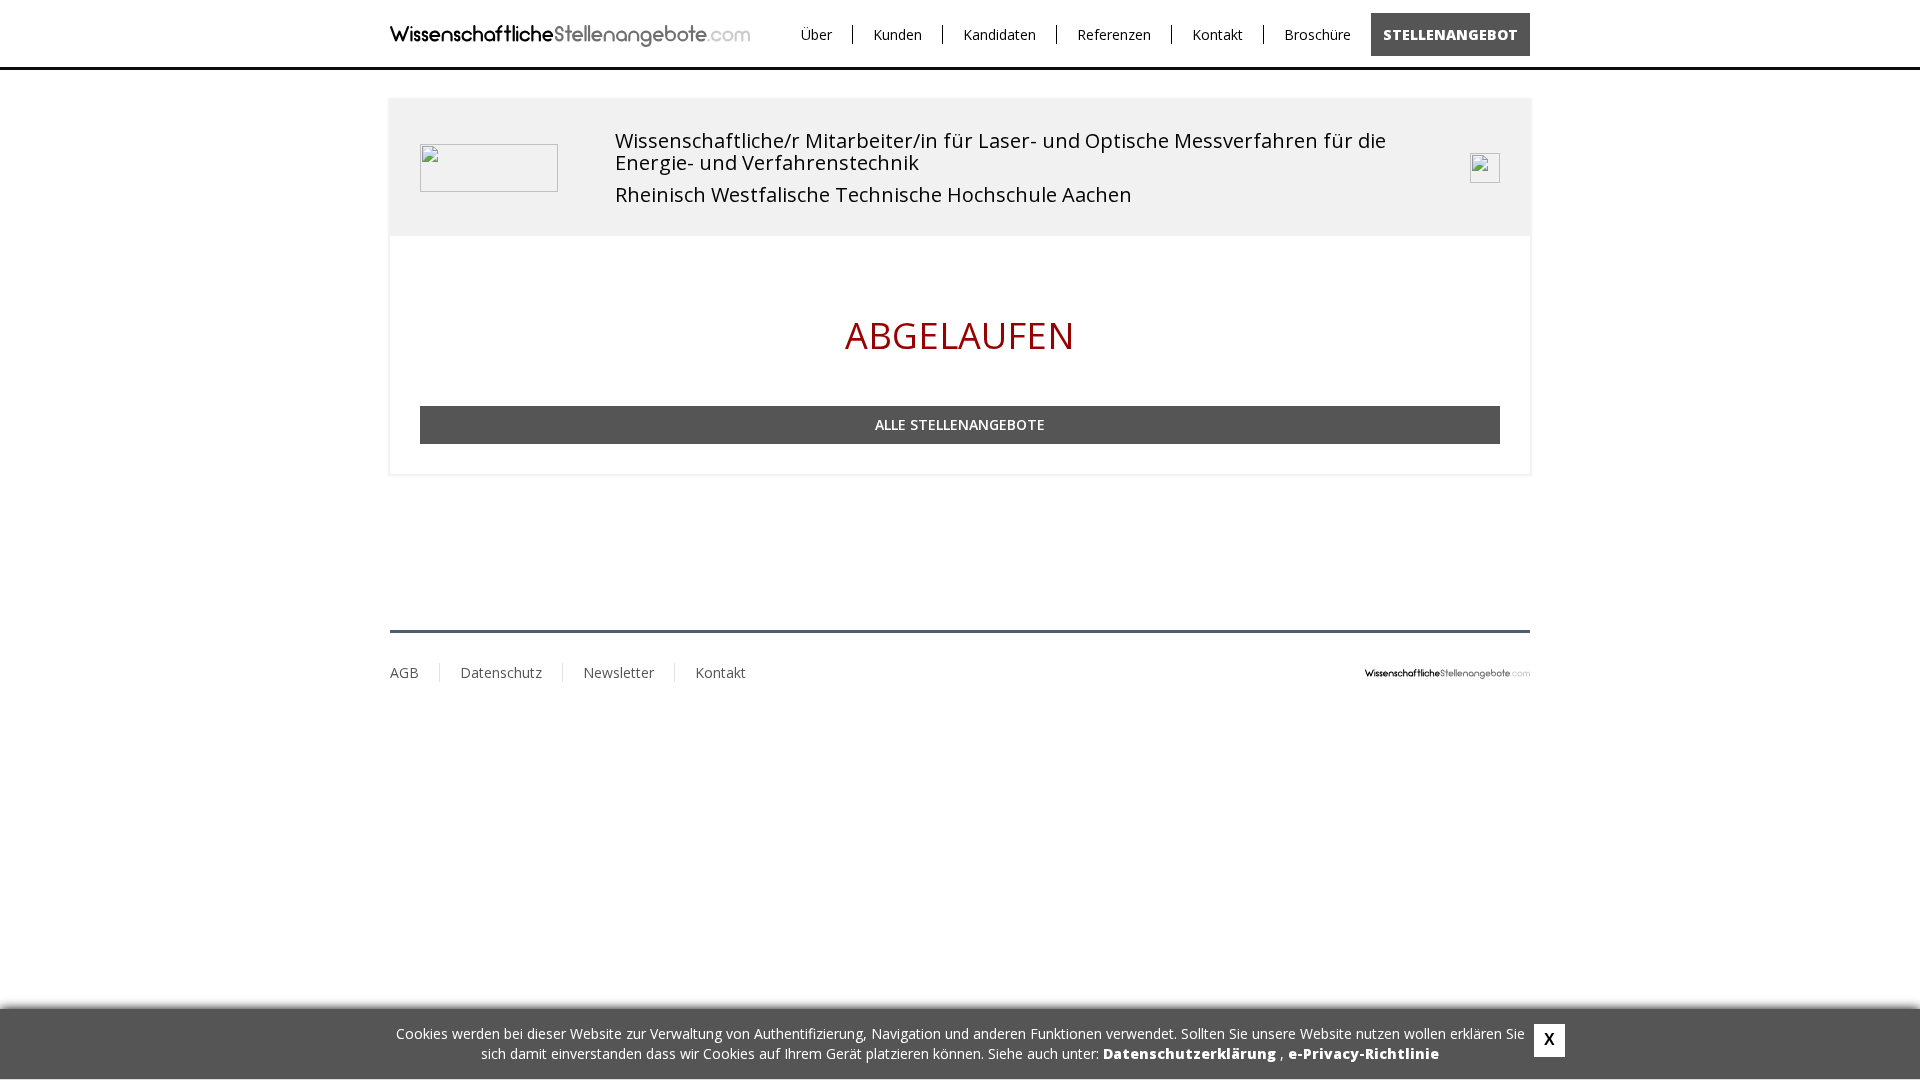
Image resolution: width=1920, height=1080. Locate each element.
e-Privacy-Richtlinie (1363, 1053)
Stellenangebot (1450, 34)
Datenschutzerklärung (1191, 1053)
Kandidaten (999, 34)
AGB (404, 672)
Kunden (897, 34)
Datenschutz (501, 672)
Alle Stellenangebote (960, 424)
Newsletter (618, 672)
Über (816, 34)
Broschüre (1317, 34)
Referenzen (1114, 34)
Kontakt (1217, 34)
